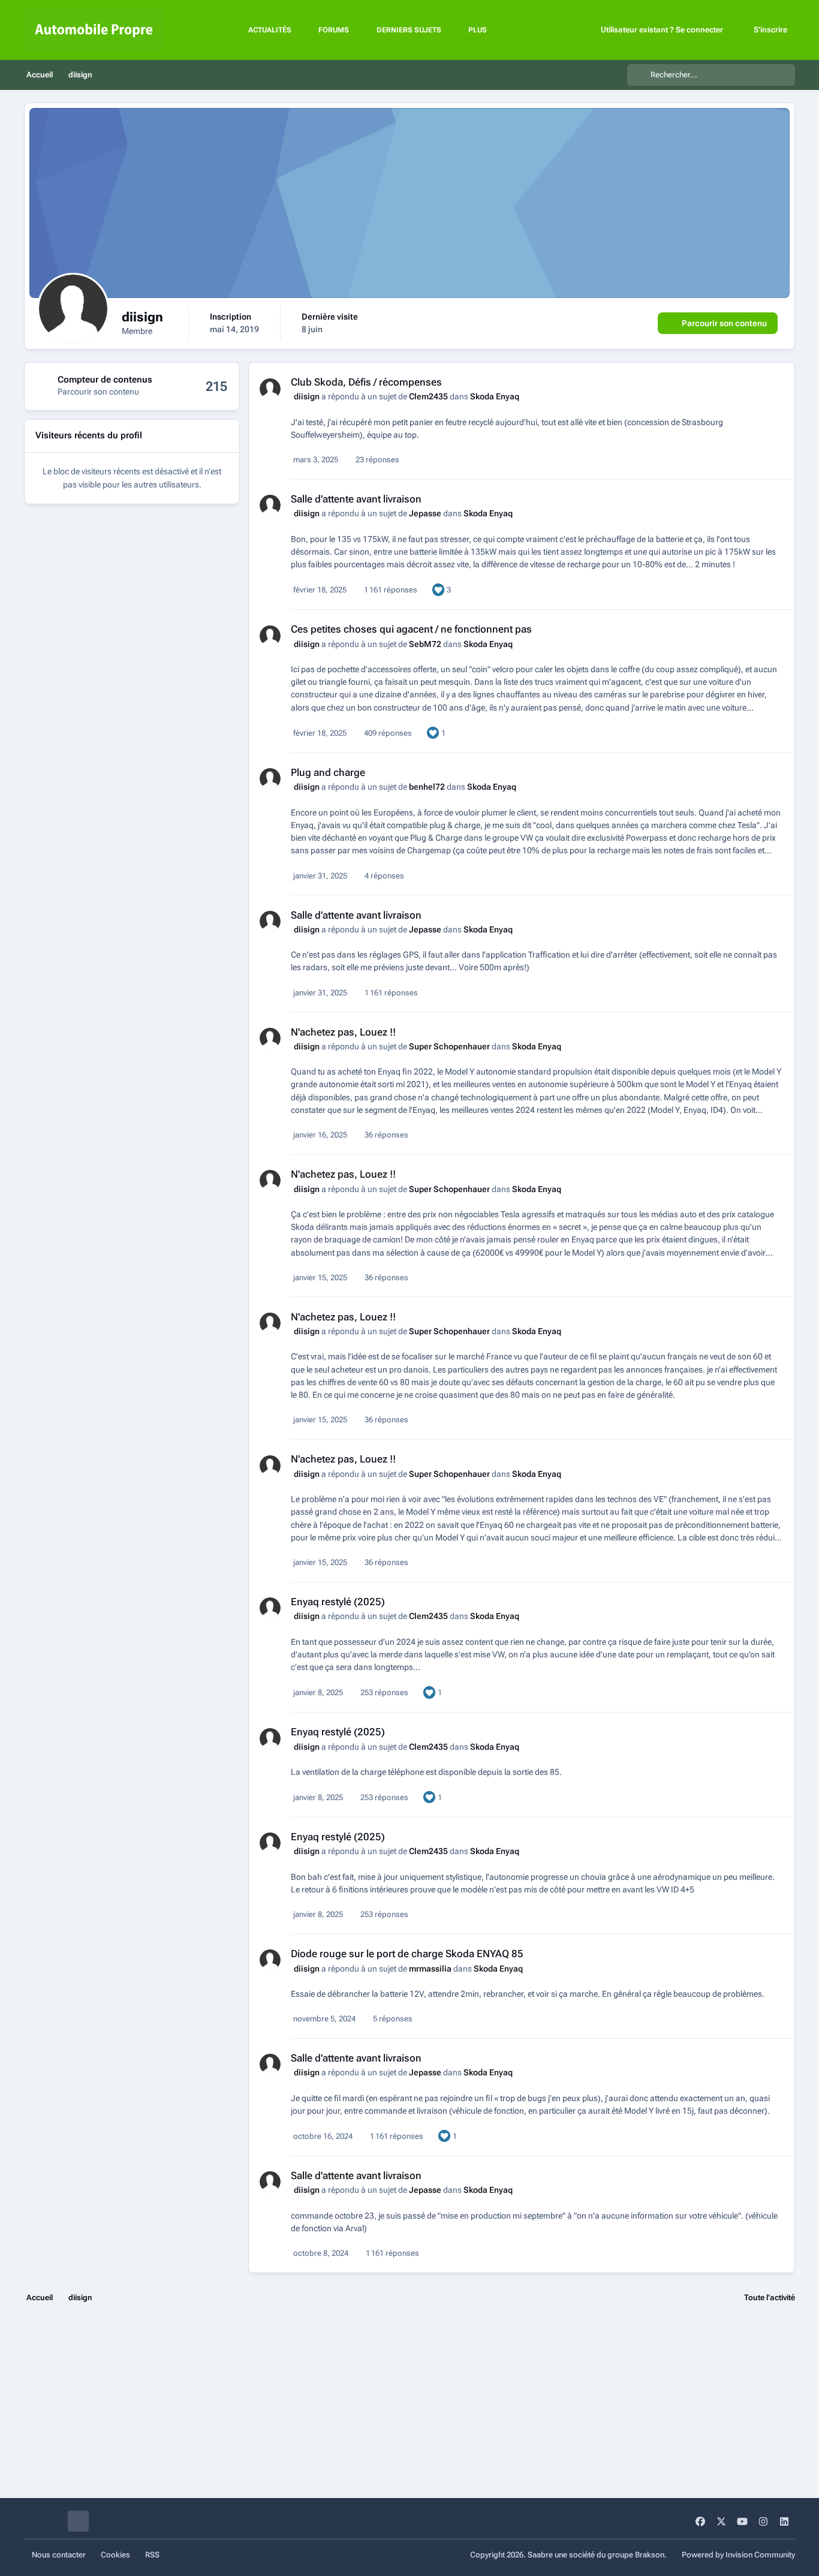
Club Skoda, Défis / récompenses (366, 382)
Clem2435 (428, 396)
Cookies (115, 2555)
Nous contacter (59, 2555)
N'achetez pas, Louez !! (343, 1032)
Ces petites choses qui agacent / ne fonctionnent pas (411, 629)
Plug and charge (328, 772)
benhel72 (427, 787)
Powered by (738, 2555)
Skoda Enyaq (495, 396)
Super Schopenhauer (449, 1046)
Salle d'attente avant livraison (356, 499)
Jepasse (425, 513)
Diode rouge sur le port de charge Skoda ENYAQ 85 (407, 1954)
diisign (307, 396)
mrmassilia (430, 1969)
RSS (152, 2555)
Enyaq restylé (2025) (338, 1602)
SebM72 (425, 644)
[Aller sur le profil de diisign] (270, 389)
